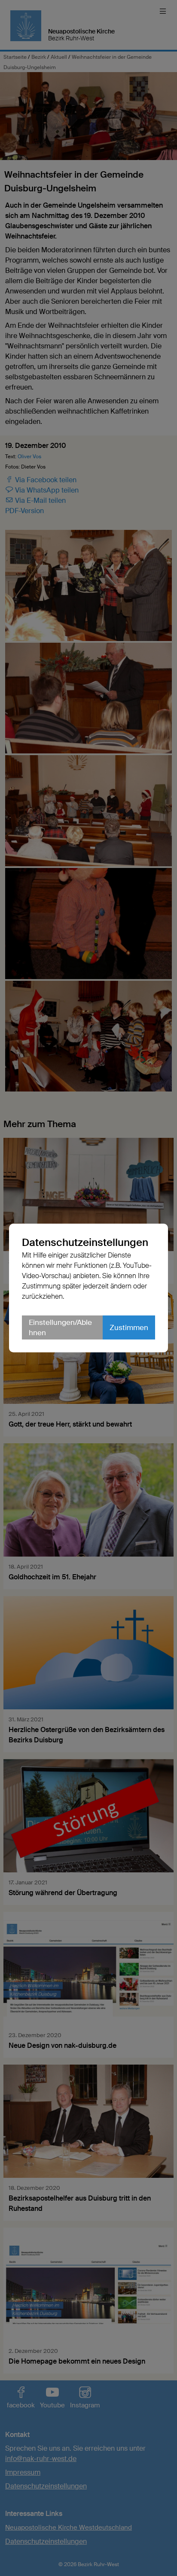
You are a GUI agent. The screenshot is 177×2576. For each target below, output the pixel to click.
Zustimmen (129, 1327)
